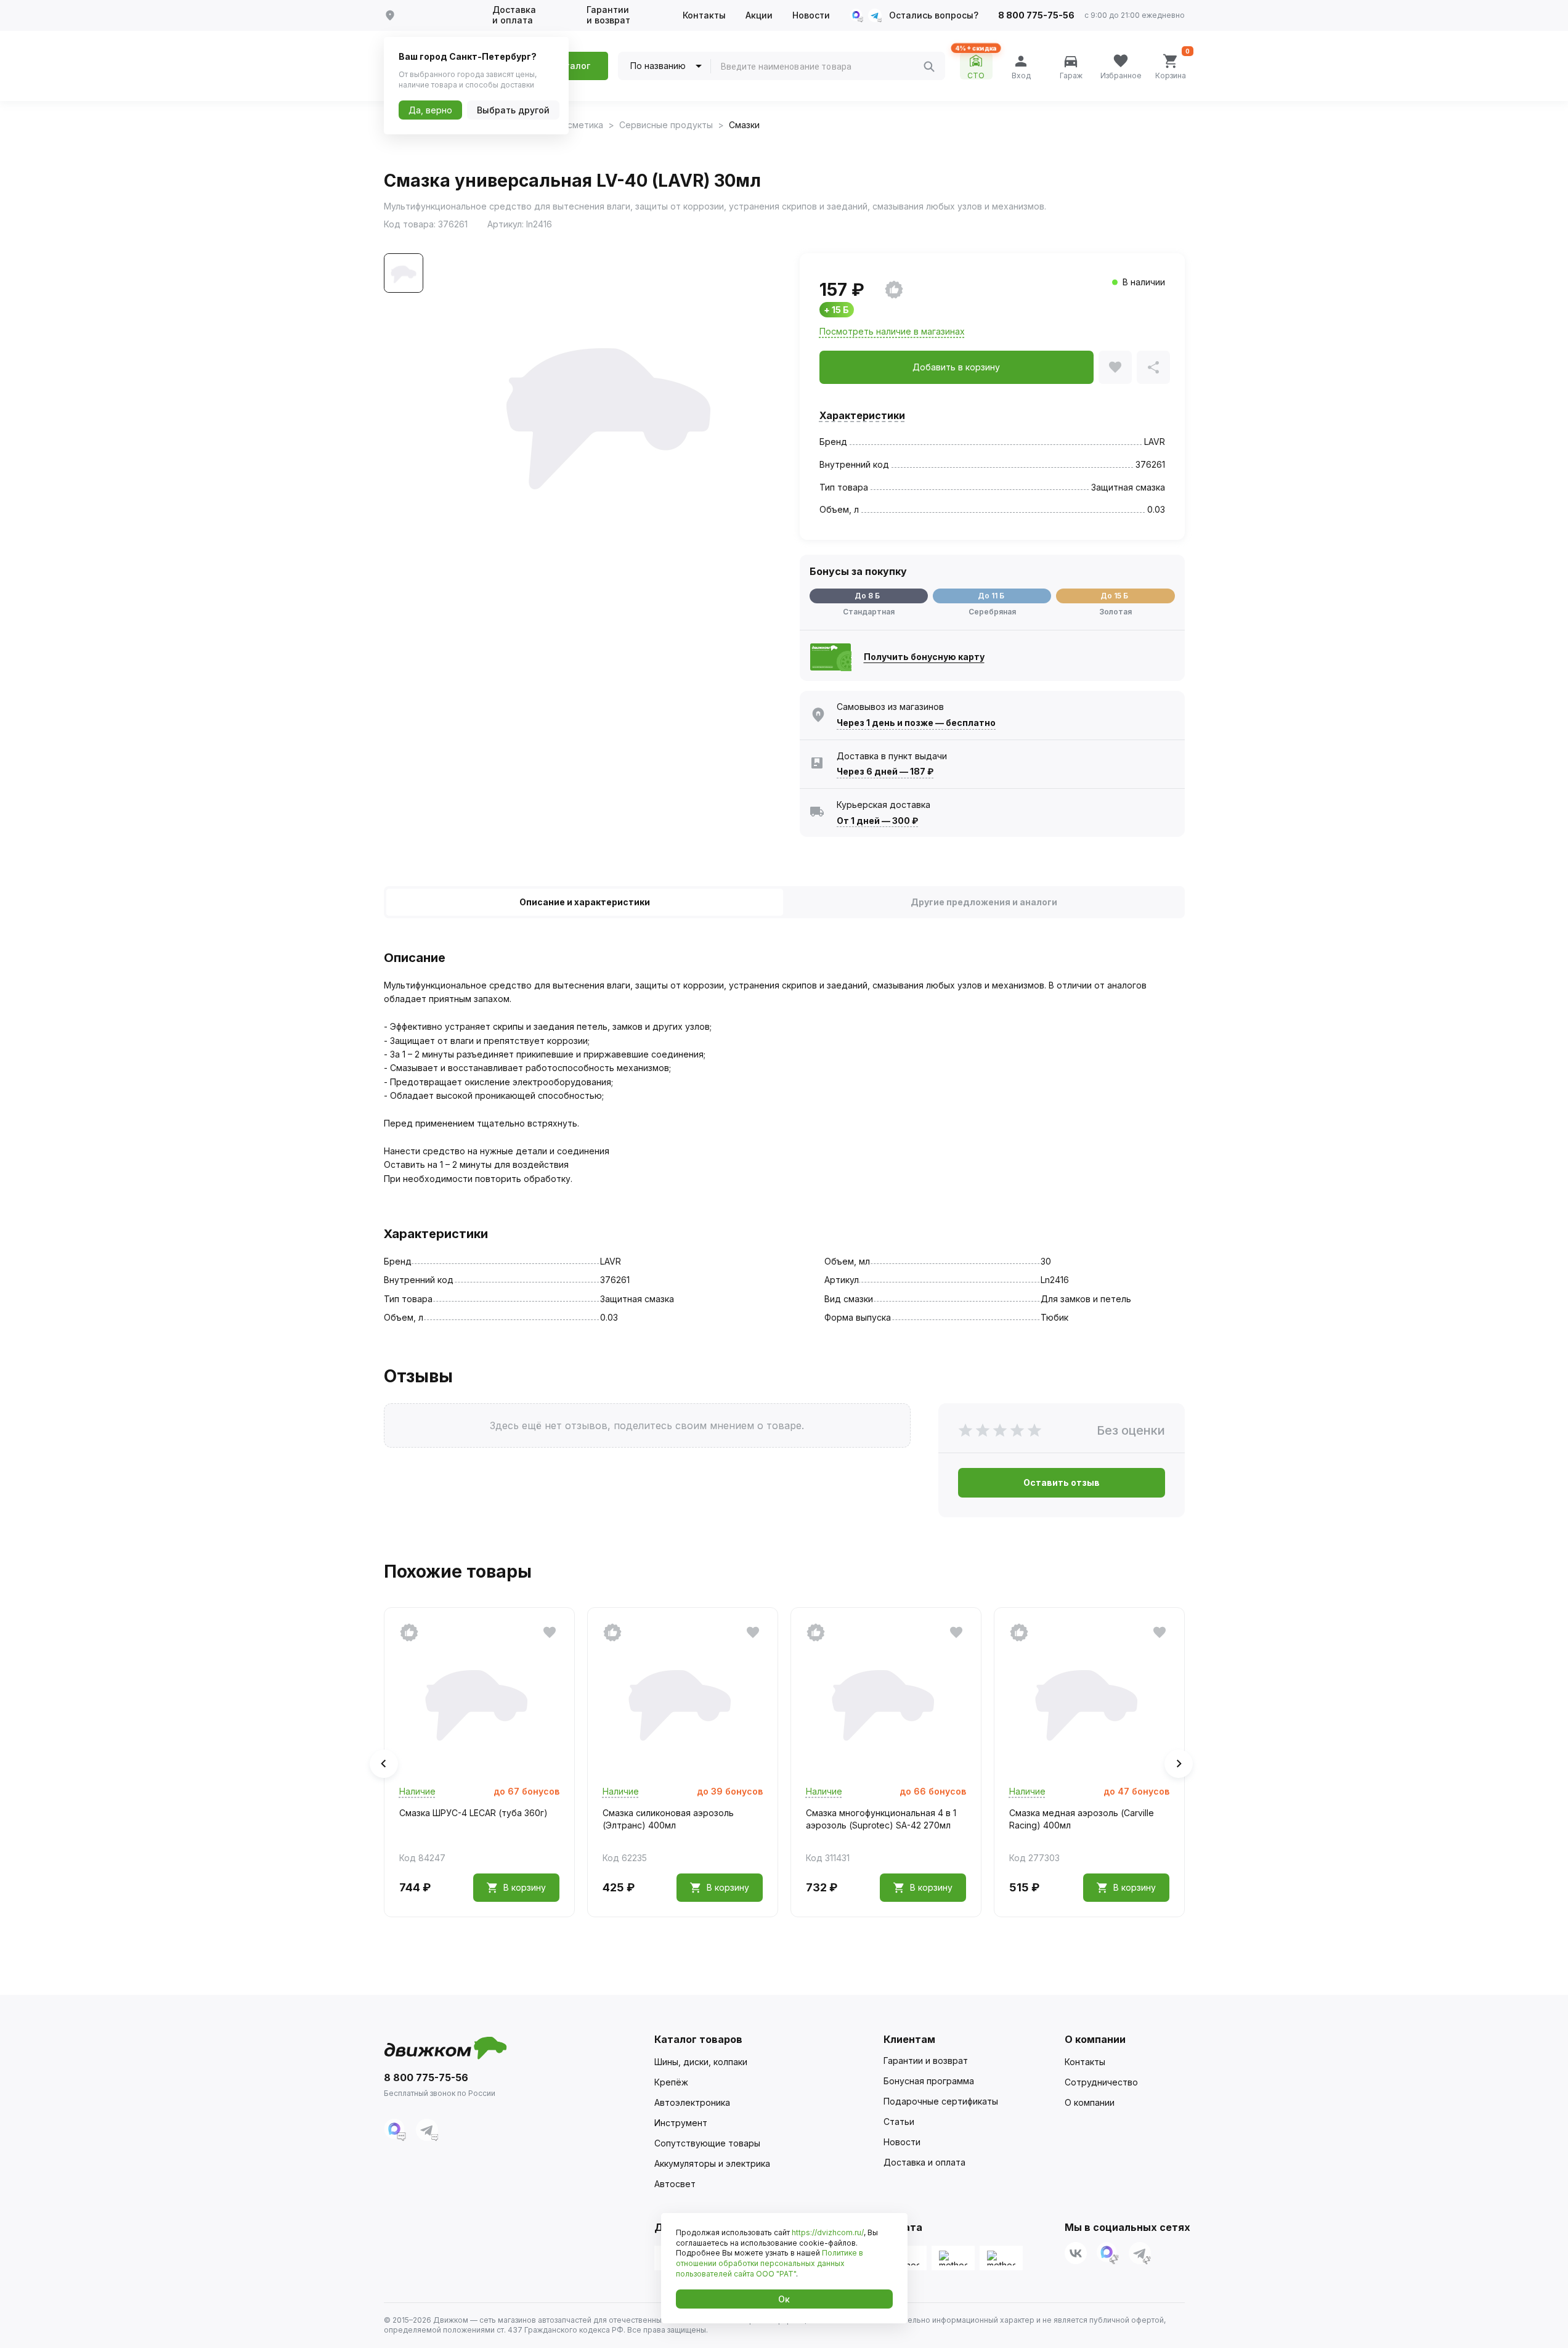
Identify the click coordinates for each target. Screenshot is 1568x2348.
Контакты (704, 15)
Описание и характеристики (585, 902)
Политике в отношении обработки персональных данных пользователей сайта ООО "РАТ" (770, 2263)
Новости (811, 15)
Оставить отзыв (1062, 1482)
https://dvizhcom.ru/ (828, 2232)
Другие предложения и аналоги (984, 902)
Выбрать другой (513, 110)
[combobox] (822, 67)
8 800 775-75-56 (1036, 15)
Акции (759, 15)
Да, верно (430, 110)
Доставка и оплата (514, 15)
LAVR (1155, 442)
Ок (784, 2299)
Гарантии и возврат (608, 15)
